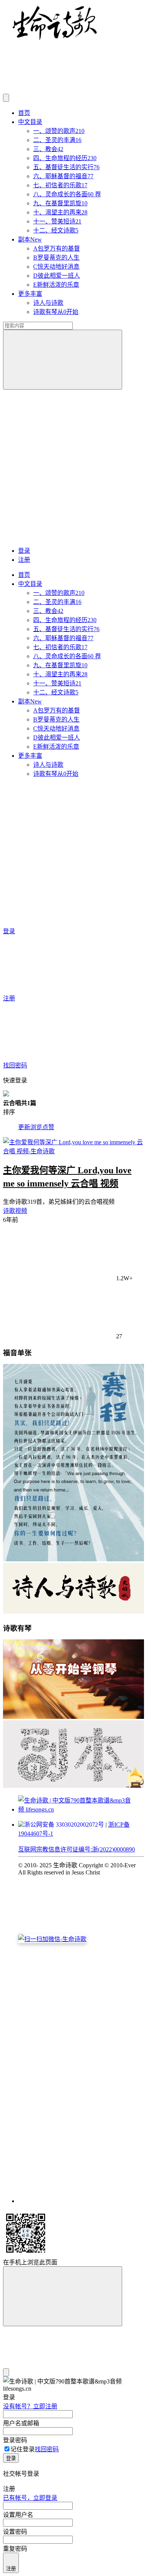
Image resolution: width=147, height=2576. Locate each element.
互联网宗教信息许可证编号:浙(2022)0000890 (77, 1849)
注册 (24, 560)
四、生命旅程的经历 (65, 158)
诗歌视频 (15, 1211)
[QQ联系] (81, 2067)
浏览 (36, 1127)
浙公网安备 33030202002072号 (64, 1825)
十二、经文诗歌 (56, 230)
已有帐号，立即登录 (30, 2498)
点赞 (48, 1127)
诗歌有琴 (56, 312)
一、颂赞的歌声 (59, 131)
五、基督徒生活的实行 (66, 167)
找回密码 (47, 2449)
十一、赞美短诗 (57, 221)
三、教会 (48, 149)
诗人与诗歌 (48, 303)
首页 (24, 113)
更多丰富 (30, 294)
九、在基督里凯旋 (60, 203)
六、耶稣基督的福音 (63, 176)
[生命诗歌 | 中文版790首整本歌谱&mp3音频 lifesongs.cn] (55, 39)
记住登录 (23, 2449)
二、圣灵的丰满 (57, 140)
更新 (24, 1127)
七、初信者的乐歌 (60, 185)
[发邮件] (81, 2194)
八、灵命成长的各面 (67, 194)
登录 (24, 551)
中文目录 (30, 122)
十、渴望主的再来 (60, 212)
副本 (30, 239)
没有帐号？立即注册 (30, 2406)
